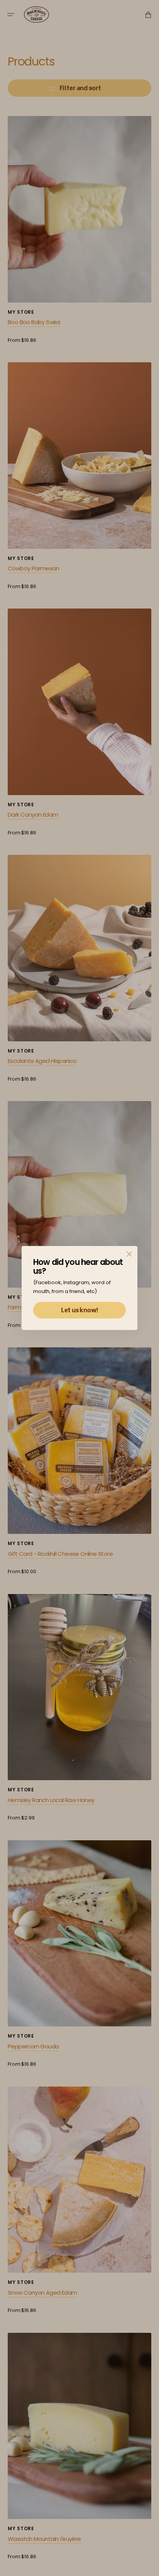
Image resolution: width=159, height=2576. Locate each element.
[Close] (129, 1254)
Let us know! (79, 1311)
